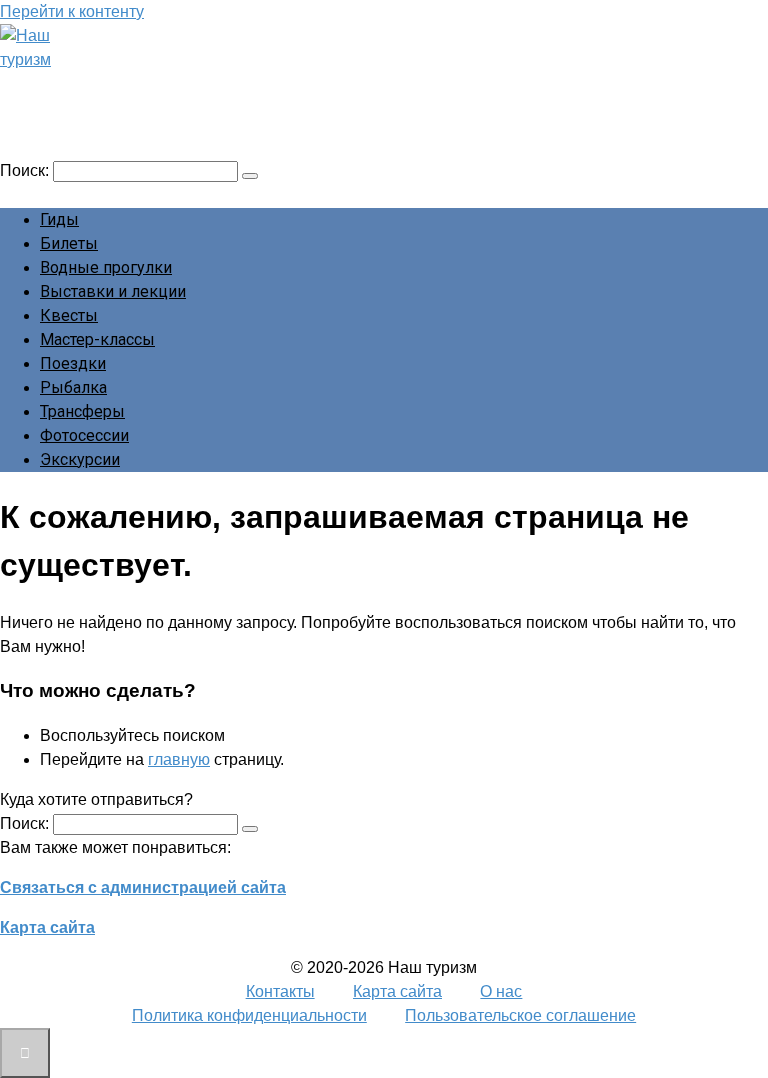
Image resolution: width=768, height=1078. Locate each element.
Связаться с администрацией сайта (143, 887)
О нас (501, 991)
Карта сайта (47, 927)
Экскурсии (80, 459)
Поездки (73, 363)
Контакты (280, 991)
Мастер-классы (97, 339)
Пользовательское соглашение (520, 1015)
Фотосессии (84, 435)
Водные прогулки (106, 267)
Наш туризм (93, 87)
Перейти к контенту (72, 11)
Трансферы (82, 411)
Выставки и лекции (113, 291)
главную (179, 759)
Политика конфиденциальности (249, 1015)
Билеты (69, 243)
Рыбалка (73, 387)
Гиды (59, 219)
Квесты (69, 315)
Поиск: (26, 170)
